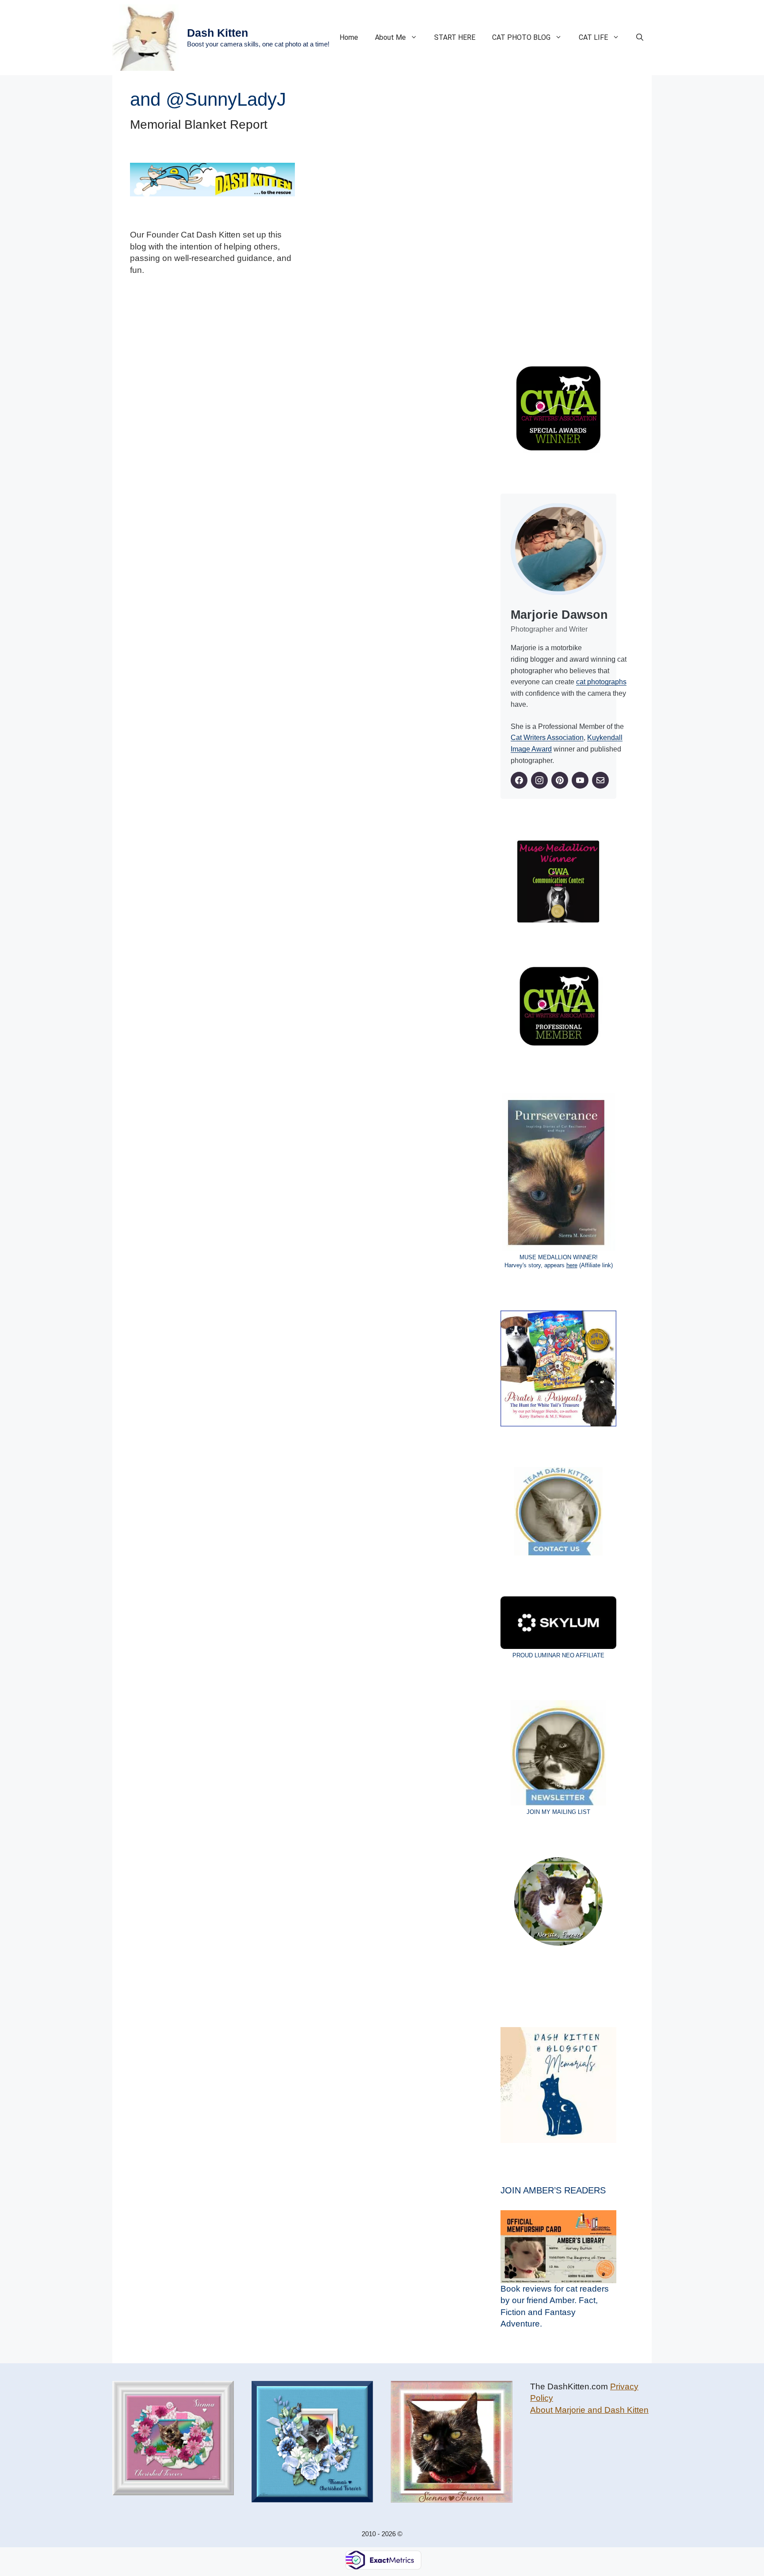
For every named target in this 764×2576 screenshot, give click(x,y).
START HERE (455, 37)
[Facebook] (519, 780)
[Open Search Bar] (640, 38)
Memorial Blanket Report (199, 125)
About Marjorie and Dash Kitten (589, 2410)
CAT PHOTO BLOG (521, 37)
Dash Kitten (218, 33)
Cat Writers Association (547, 738)
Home (349, 37)
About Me (390, 37)
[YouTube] (580, 780)
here (572, 1265)
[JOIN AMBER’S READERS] (558, 2247)
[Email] (600, 780)
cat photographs (601, 682)
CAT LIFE (593, 37)
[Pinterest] (560, 780)
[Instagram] (539, 780)
